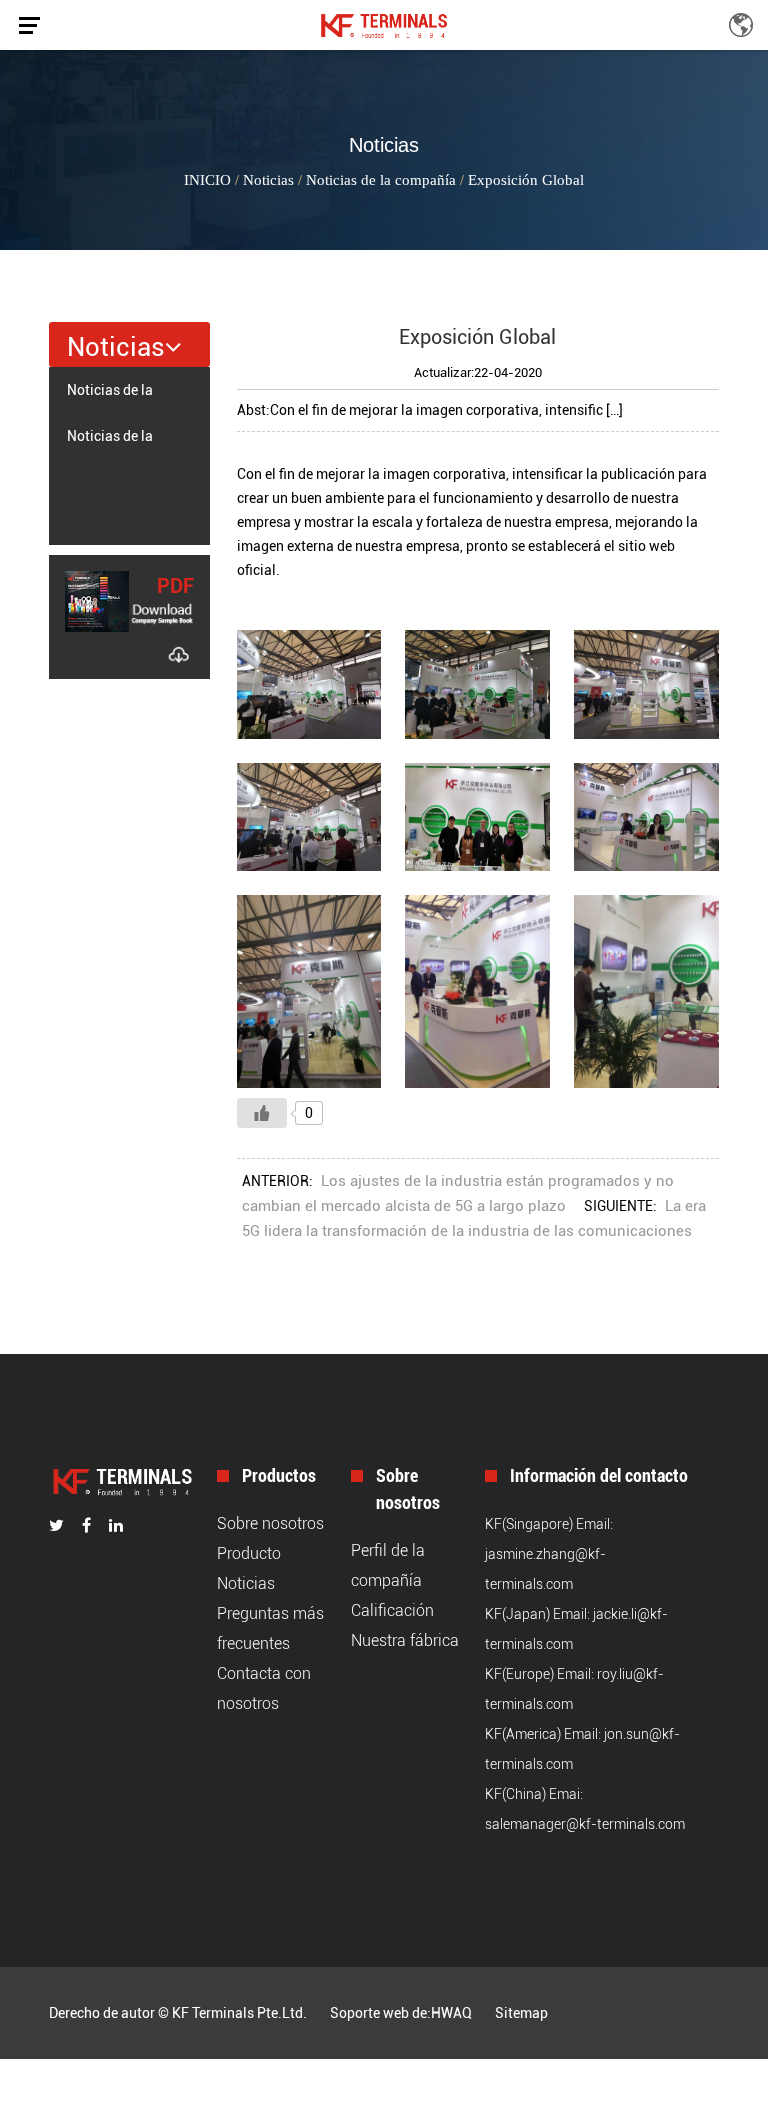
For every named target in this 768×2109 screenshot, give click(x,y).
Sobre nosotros (270, 1523)
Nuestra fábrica (405, 1640)
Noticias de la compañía (381, 180)
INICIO (207, 180)
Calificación (392, 1610)
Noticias (268, 180)
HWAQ (451, 2013)
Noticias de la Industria (110, 443)
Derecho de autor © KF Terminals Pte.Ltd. (178, 2013)
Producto (249, 1553)
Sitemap (521, 2013)
